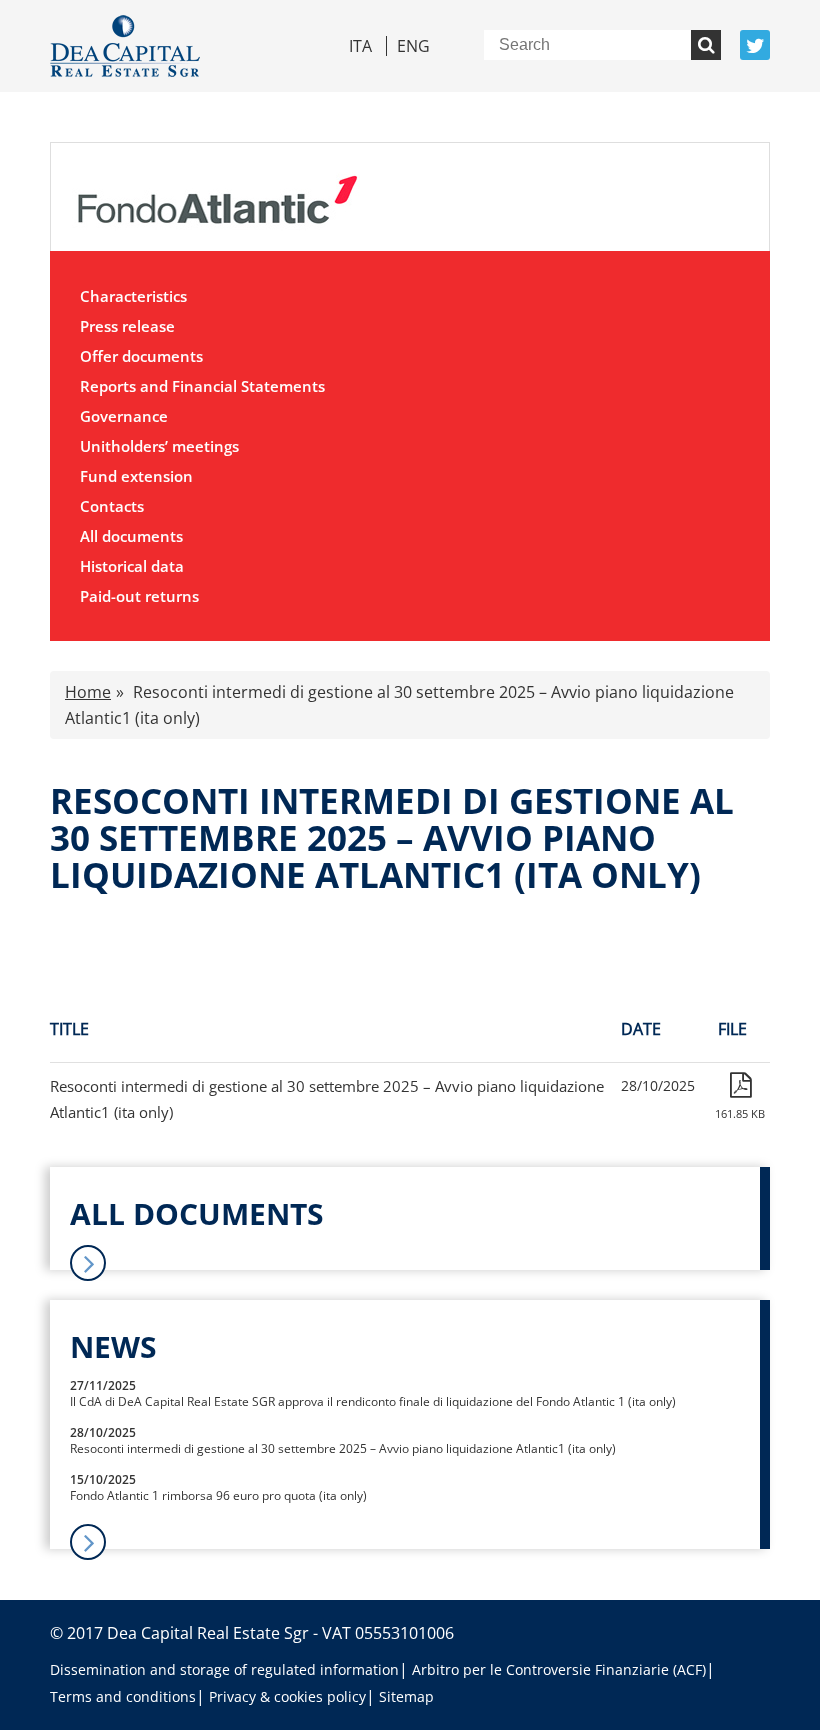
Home (88, 692)
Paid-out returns (139, 596)
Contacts (112, 506)
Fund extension (136, 476)
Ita (360, 46)
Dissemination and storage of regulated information (224, 1669)
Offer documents (141, 356)
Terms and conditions (123, 1696)
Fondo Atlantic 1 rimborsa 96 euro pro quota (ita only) (218, 1495)
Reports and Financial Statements (202, 386)
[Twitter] (755, 45)
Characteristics (133, 296)
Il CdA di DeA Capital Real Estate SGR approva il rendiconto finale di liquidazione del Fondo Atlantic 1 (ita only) (373, 1401)
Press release (127, 326)
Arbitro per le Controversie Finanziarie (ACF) (559, 1669)
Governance (124, 416)
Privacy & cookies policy (287, 1696)
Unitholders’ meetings (159, 446)
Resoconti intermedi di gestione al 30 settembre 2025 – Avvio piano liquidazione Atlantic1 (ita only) (343, 1448)
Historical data (132, 566)
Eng (413, 46)
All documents (131, 536)
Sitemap (406, 1696)
